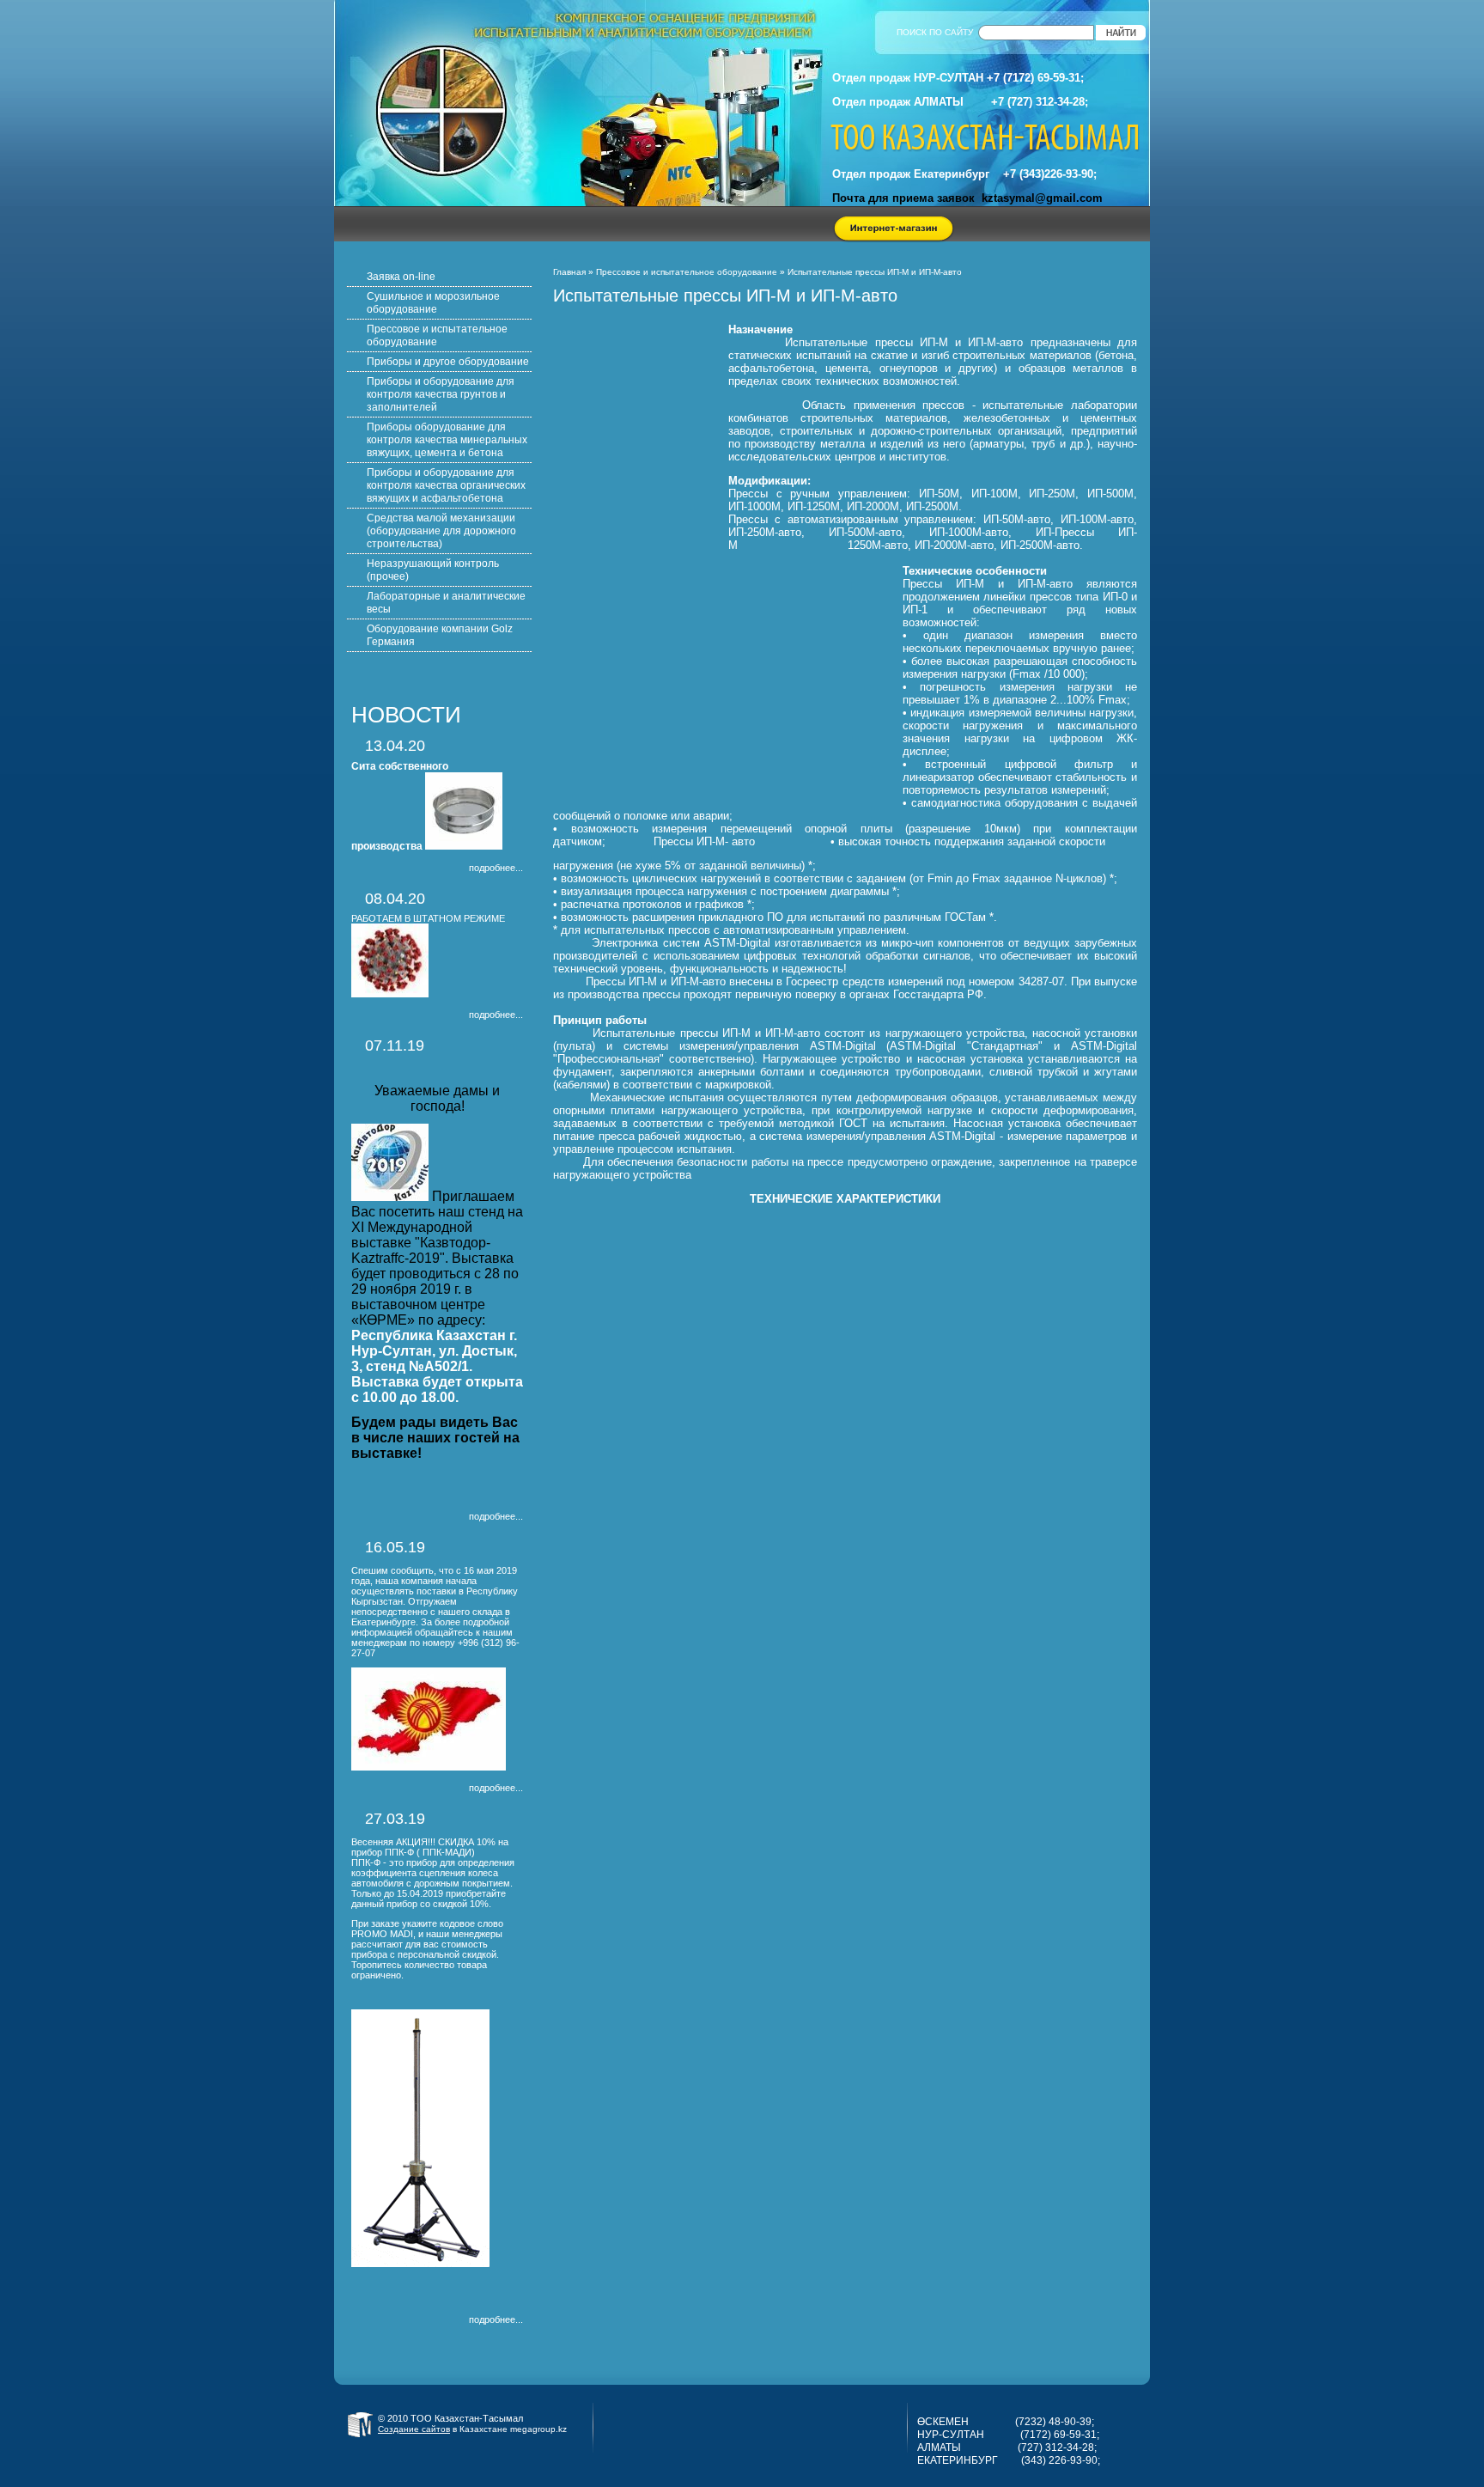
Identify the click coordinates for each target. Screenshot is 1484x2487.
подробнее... (496, 868)
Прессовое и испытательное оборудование (687, 272)
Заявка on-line (401, 277)
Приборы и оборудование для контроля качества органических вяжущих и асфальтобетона (446, 485)
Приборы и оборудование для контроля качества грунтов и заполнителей (441, 394)
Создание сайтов (414, 2429)
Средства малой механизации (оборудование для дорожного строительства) (441, 531)
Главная (569, 272)
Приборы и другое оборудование (448, 362)
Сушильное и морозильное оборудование (433, 303)
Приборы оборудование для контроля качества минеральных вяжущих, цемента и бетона (447, 440)
